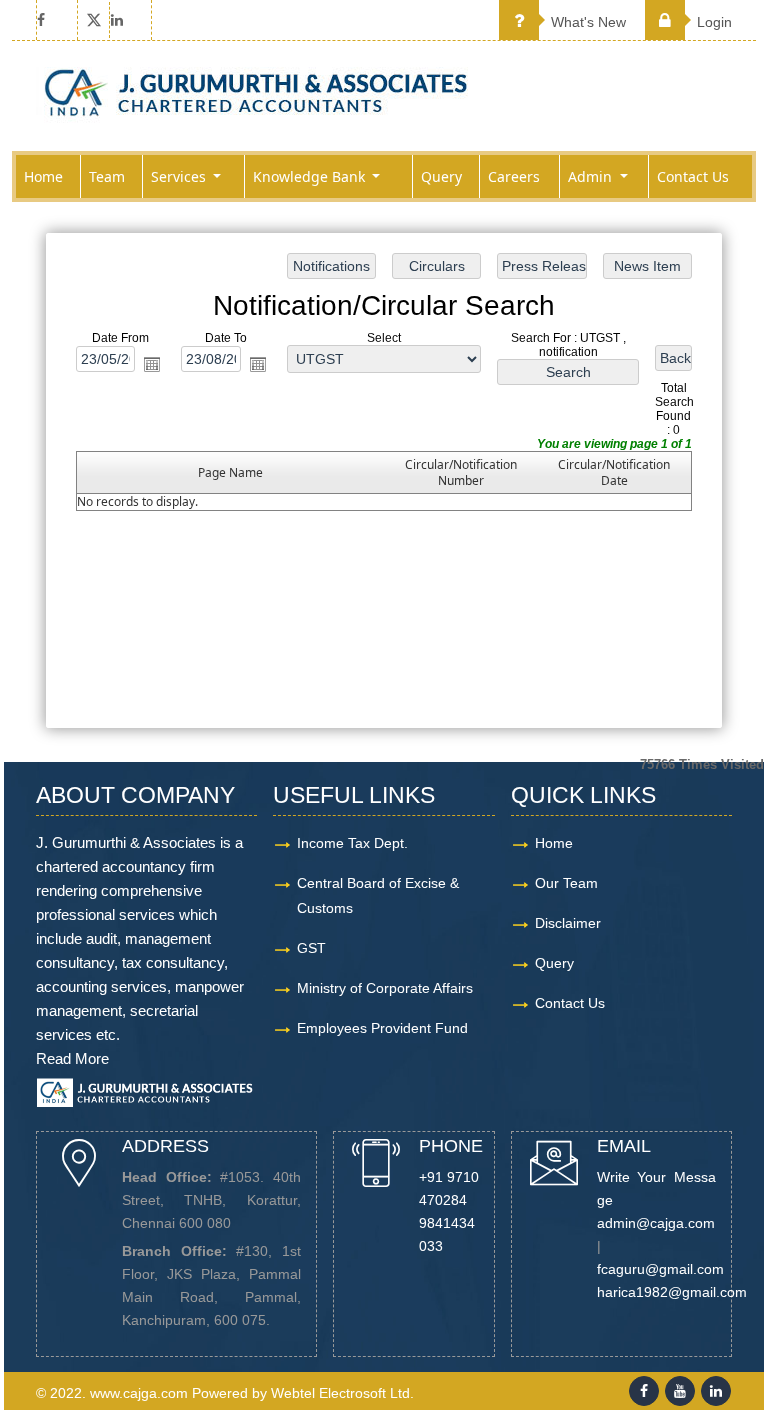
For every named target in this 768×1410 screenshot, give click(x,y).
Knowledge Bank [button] (311, 176)
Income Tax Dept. (352, 843)
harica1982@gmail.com (672, 1292)
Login (712, 22)
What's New (586, 22)
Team (107, 176)
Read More (72, 1058)
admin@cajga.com (656, 1223)
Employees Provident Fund (382, 1028)
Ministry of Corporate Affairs (385, 988)
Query (441, 176)
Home (43, 176)
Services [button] (180, 176)
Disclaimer (568, 923)
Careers (514, 176)
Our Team (566, 883)
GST (311, 948)
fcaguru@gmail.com (660, 1269)
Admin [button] (592, 176)
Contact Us (693, 176)
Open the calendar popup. (152, 364)
